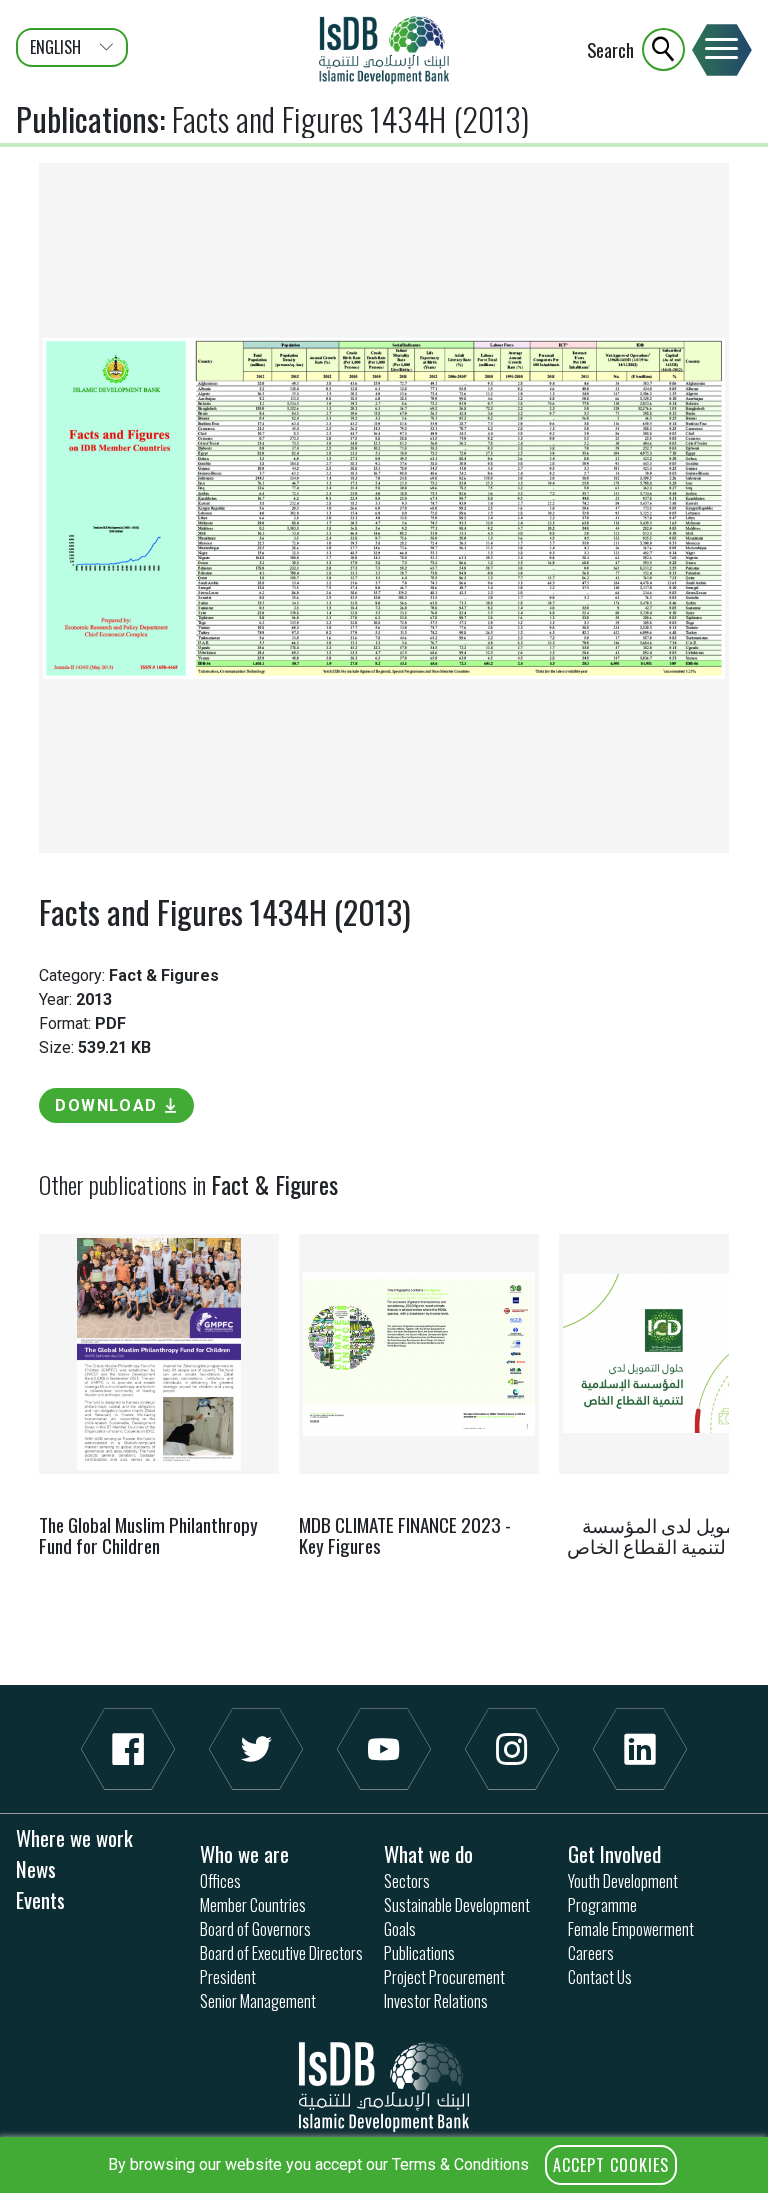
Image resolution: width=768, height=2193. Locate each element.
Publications (87, 118)
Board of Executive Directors (281, 1953)
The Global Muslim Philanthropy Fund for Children (148, 1535)
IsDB (384, 50)
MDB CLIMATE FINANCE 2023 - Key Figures (405, 1535)
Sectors (407, 1881)
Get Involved (614, 1853)
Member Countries (253, 1905)
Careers (591, 1953)
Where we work (74, 1837)
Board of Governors (255, 1929)
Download (106, 1105)
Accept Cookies (611, 2165)
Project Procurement (444, 1977)
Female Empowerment (631, 1929)
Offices (220, 1881)
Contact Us (600, 1977)
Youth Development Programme (623, 1893)
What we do (428, 1853)
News (36, 1868)
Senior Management (258, 2001)
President (228, 1977)
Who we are (244, 1853)
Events (40, 1899)
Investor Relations (436, 2001)
